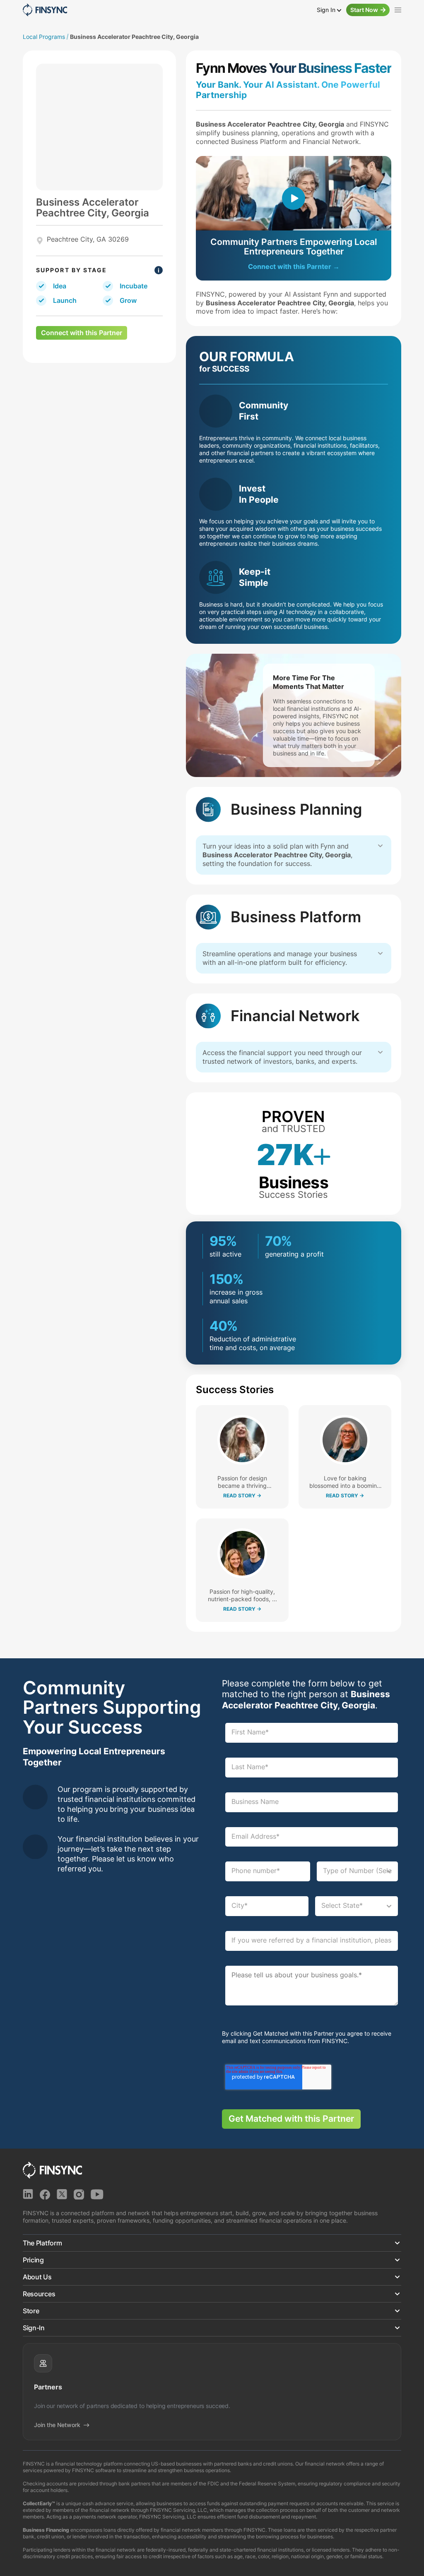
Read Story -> (242, 1496)
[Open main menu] (398, 10)
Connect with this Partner (82, 333)
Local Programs (44, 37)
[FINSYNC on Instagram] (79, 2194)
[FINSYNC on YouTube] (97, 2194)
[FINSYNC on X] (62, 2194)
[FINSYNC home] (45, 10)
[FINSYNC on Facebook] (45, 2194)
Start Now (364, 10)
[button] (212, 2243)
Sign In (327, 10)
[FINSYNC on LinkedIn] (28, 2194)
